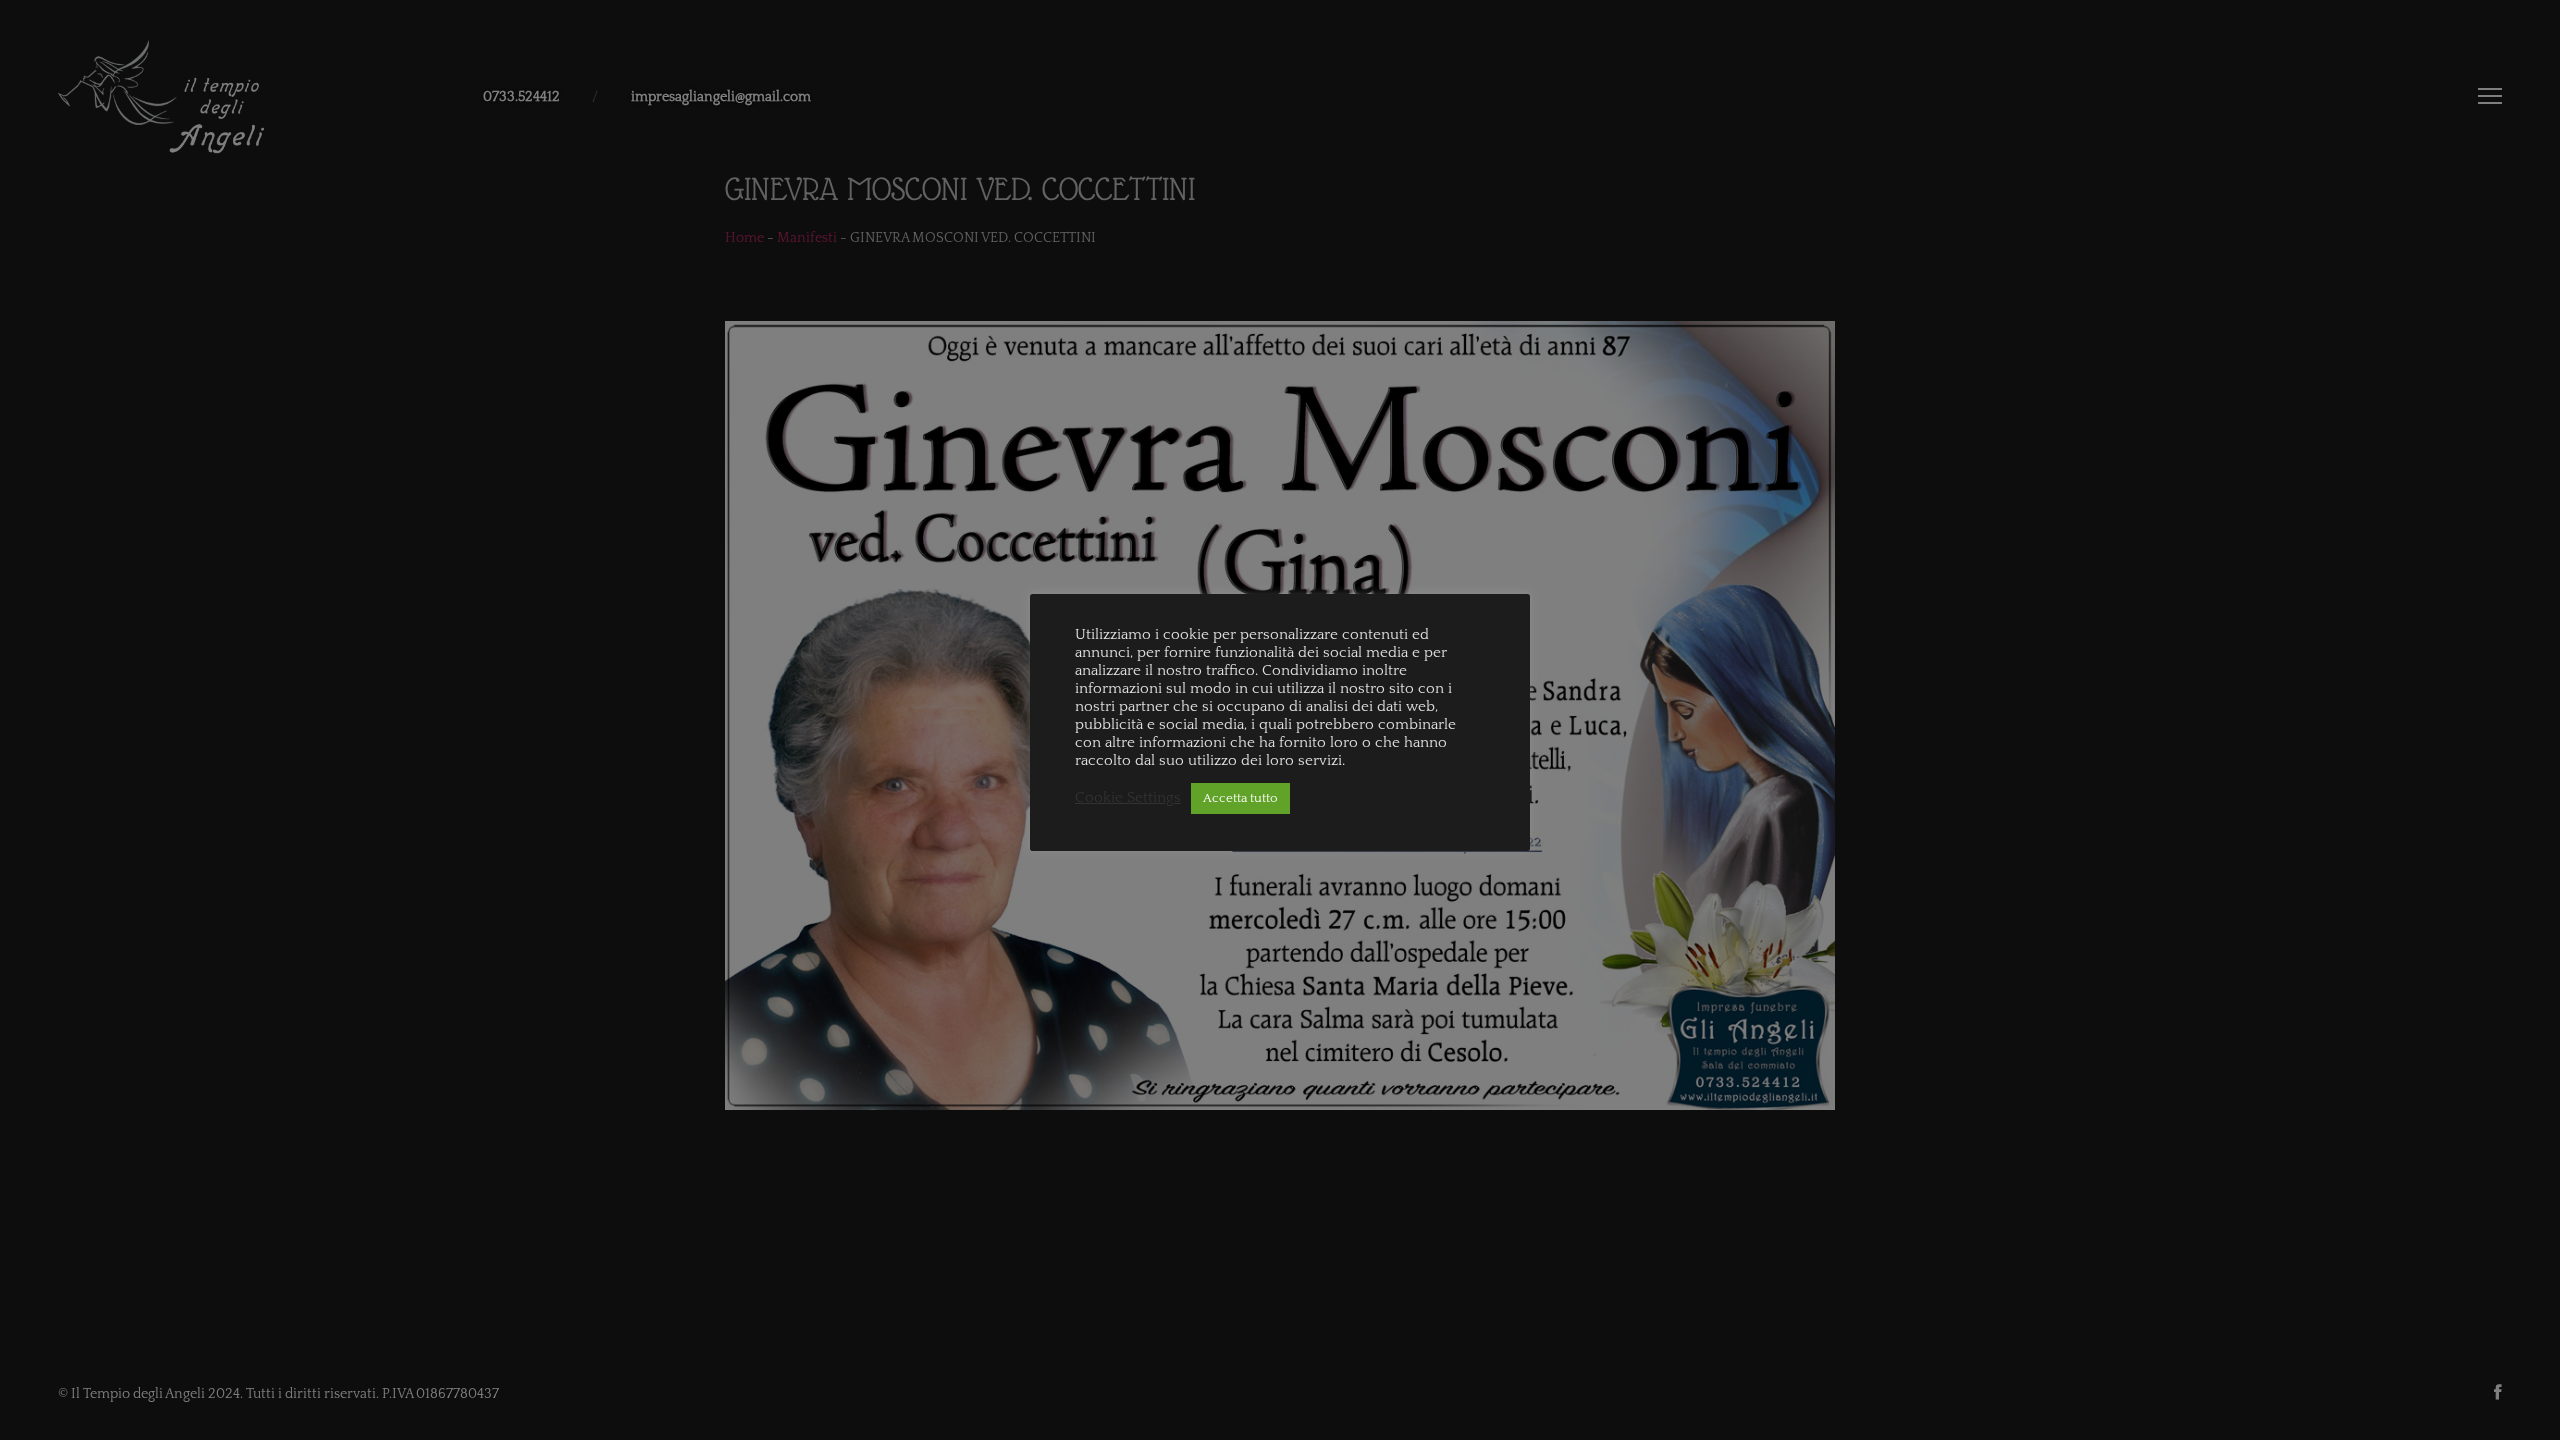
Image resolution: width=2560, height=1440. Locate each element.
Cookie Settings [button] (1128, 798)
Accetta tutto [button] (1240, 798)
